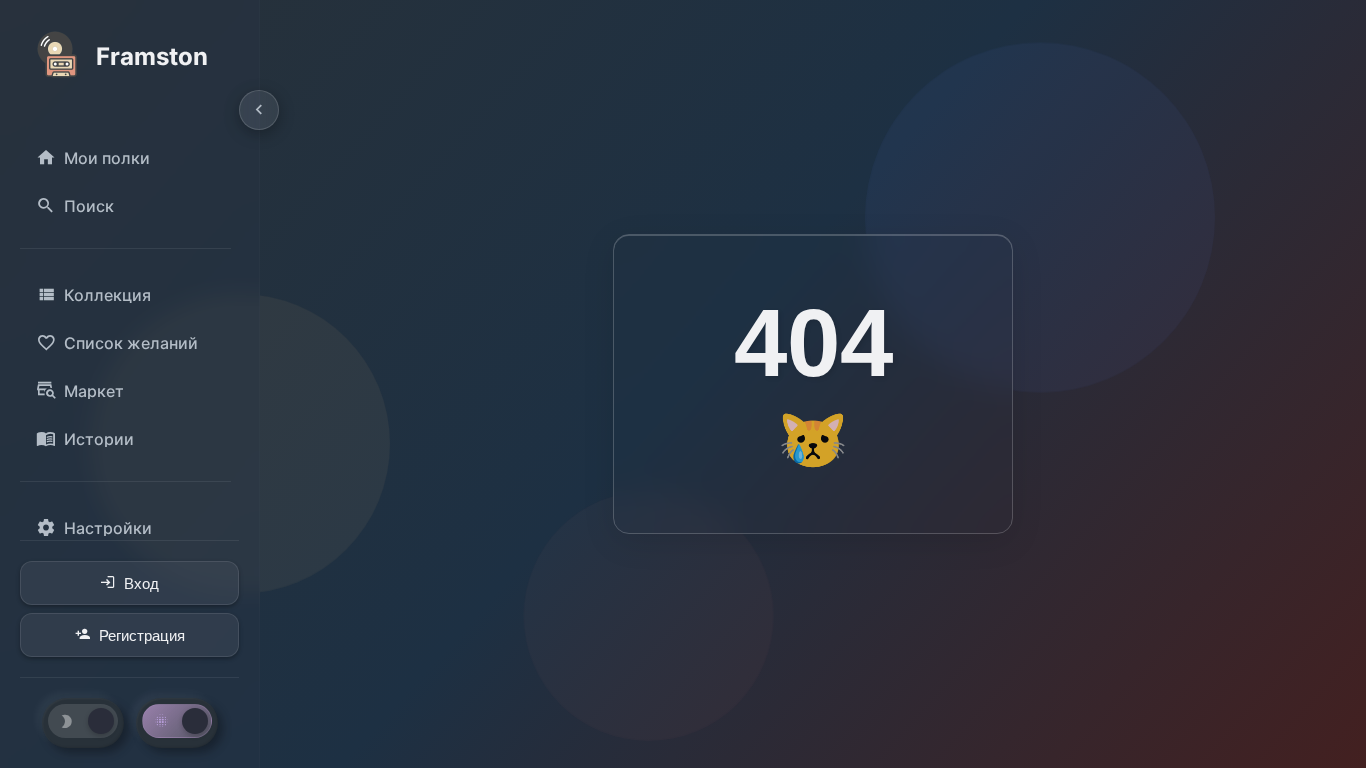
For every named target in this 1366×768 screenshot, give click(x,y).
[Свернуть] (259, 110)
